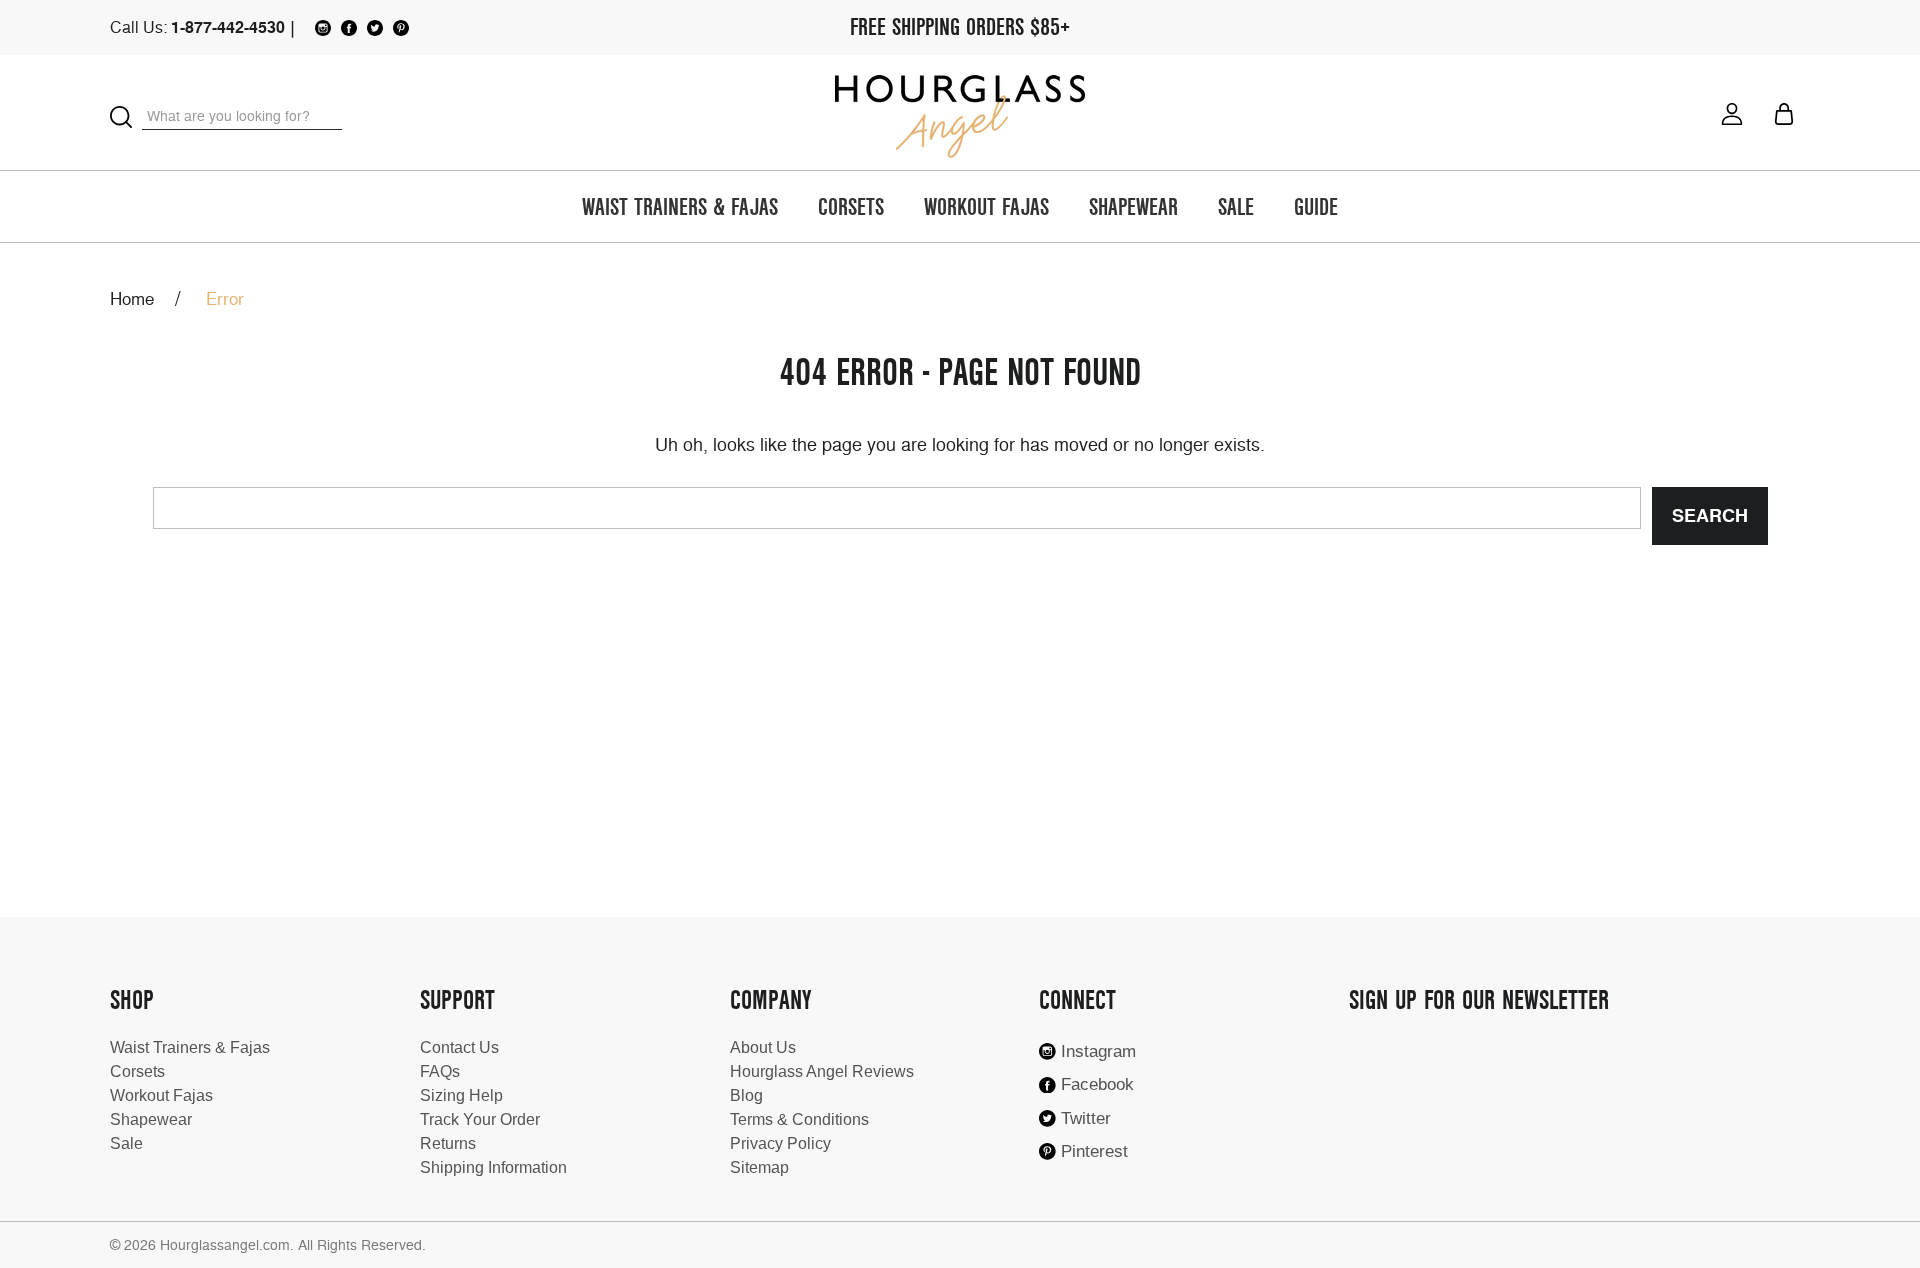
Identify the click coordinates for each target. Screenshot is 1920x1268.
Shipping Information (493, 1167)
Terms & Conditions (799, 1119)
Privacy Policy (780, 1143)
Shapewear (1133, 208)
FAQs (440, 1071)
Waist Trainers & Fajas (680, 208)
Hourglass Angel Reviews (822, 1071)
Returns (448, 1143)
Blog (746, 1095)
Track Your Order (480, 1119)
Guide (1316, 208)
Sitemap (759, 1167)
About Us (763, 1047)
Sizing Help (461, 1095)
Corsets (851, 208)
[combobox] (242, 116)
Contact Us (459, 1047)
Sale (1236, 208)
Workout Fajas (986, 208)
